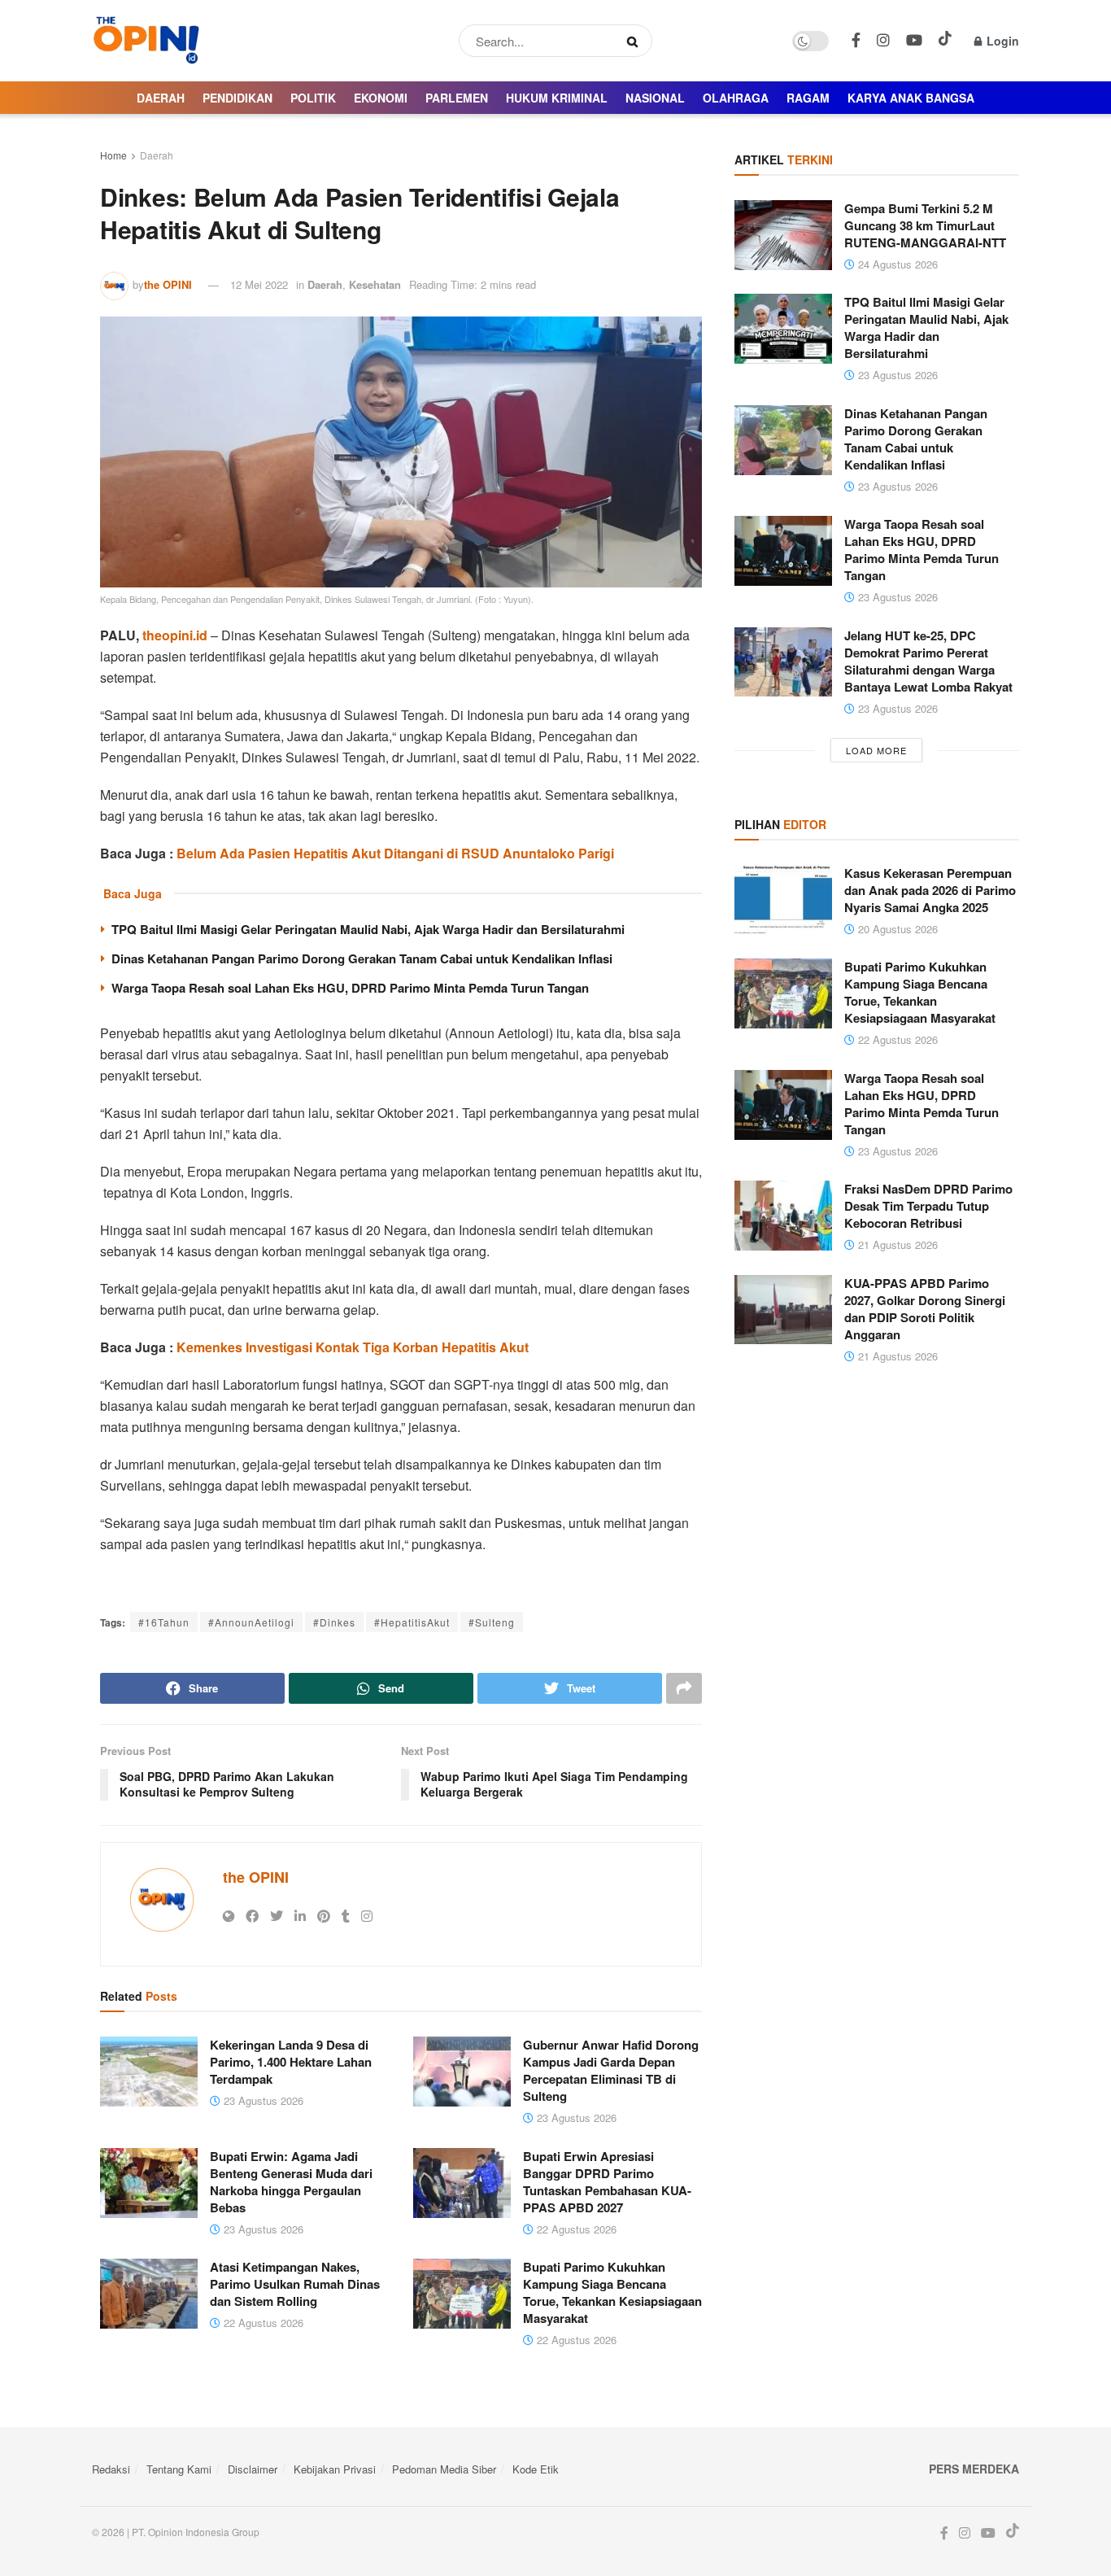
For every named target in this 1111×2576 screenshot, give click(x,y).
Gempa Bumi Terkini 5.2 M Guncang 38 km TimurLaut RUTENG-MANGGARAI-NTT (925, 225)
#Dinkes (334, 1622)
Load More (876, 750)
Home (113, 155)
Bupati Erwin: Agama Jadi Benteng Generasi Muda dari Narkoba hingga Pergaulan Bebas (291, 2182)
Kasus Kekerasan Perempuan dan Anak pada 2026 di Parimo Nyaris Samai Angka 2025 (930, 890)
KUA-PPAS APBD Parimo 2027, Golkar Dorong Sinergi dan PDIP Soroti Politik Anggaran (925, 1309)
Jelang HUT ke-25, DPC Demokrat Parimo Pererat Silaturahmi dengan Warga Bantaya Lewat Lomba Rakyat (928, 661)
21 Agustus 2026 (896, 1244)
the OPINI (168, 284)
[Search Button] (636, 41)
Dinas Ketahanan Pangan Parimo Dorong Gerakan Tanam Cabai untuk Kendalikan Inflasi (362, 958)
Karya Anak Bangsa (911, 98)
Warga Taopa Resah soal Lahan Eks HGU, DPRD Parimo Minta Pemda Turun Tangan (350, 988)
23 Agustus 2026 (262, 2100)
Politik (313, 98)
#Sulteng (492, 1622)
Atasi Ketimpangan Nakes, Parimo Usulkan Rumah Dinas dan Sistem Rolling (295, 2284)
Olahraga (736, 98)
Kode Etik (536, 2469)
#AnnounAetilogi (251, 1622)
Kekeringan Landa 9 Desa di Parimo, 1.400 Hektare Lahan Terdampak (291, 2062)
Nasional (655, 98)
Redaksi (111, 2469)
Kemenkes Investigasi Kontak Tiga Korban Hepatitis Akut (353, 1347)
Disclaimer (253, 2469)
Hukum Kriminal (557, 98)
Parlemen (457, 98)
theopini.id (175, 635)
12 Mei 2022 (259, 284)
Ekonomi (381, 98)
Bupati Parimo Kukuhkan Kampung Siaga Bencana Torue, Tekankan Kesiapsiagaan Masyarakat (612, 2292)
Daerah (161, 98)
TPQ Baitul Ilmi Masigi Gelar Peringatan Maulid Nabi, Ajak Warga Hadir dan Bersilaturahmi (368, 929)
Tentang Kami (179, 2469)
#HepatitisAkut (412, 1622)
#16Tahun (164, 1622)
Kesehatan (375, 284)
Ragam (808, 98)
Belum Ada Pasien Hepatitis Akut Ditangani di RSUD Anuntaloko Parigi (395, 853)
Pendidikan (237, 98)
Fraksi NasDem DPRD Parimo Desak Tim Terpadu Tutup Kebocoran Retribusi (928, 1206)
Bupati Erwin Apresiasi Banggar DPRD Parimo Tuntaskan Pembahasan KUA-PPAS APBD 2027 (607, 2182)
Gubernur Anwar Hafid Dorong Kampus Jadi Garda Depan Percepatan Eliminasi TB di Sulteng (611, 2070)
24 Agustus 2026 (896, 264)
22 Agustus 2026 (575, 2229)
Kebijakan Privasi (335, 2469)
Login (1001, 41)
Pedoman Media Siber (444, 2469)
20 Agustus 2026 (896, 929)
